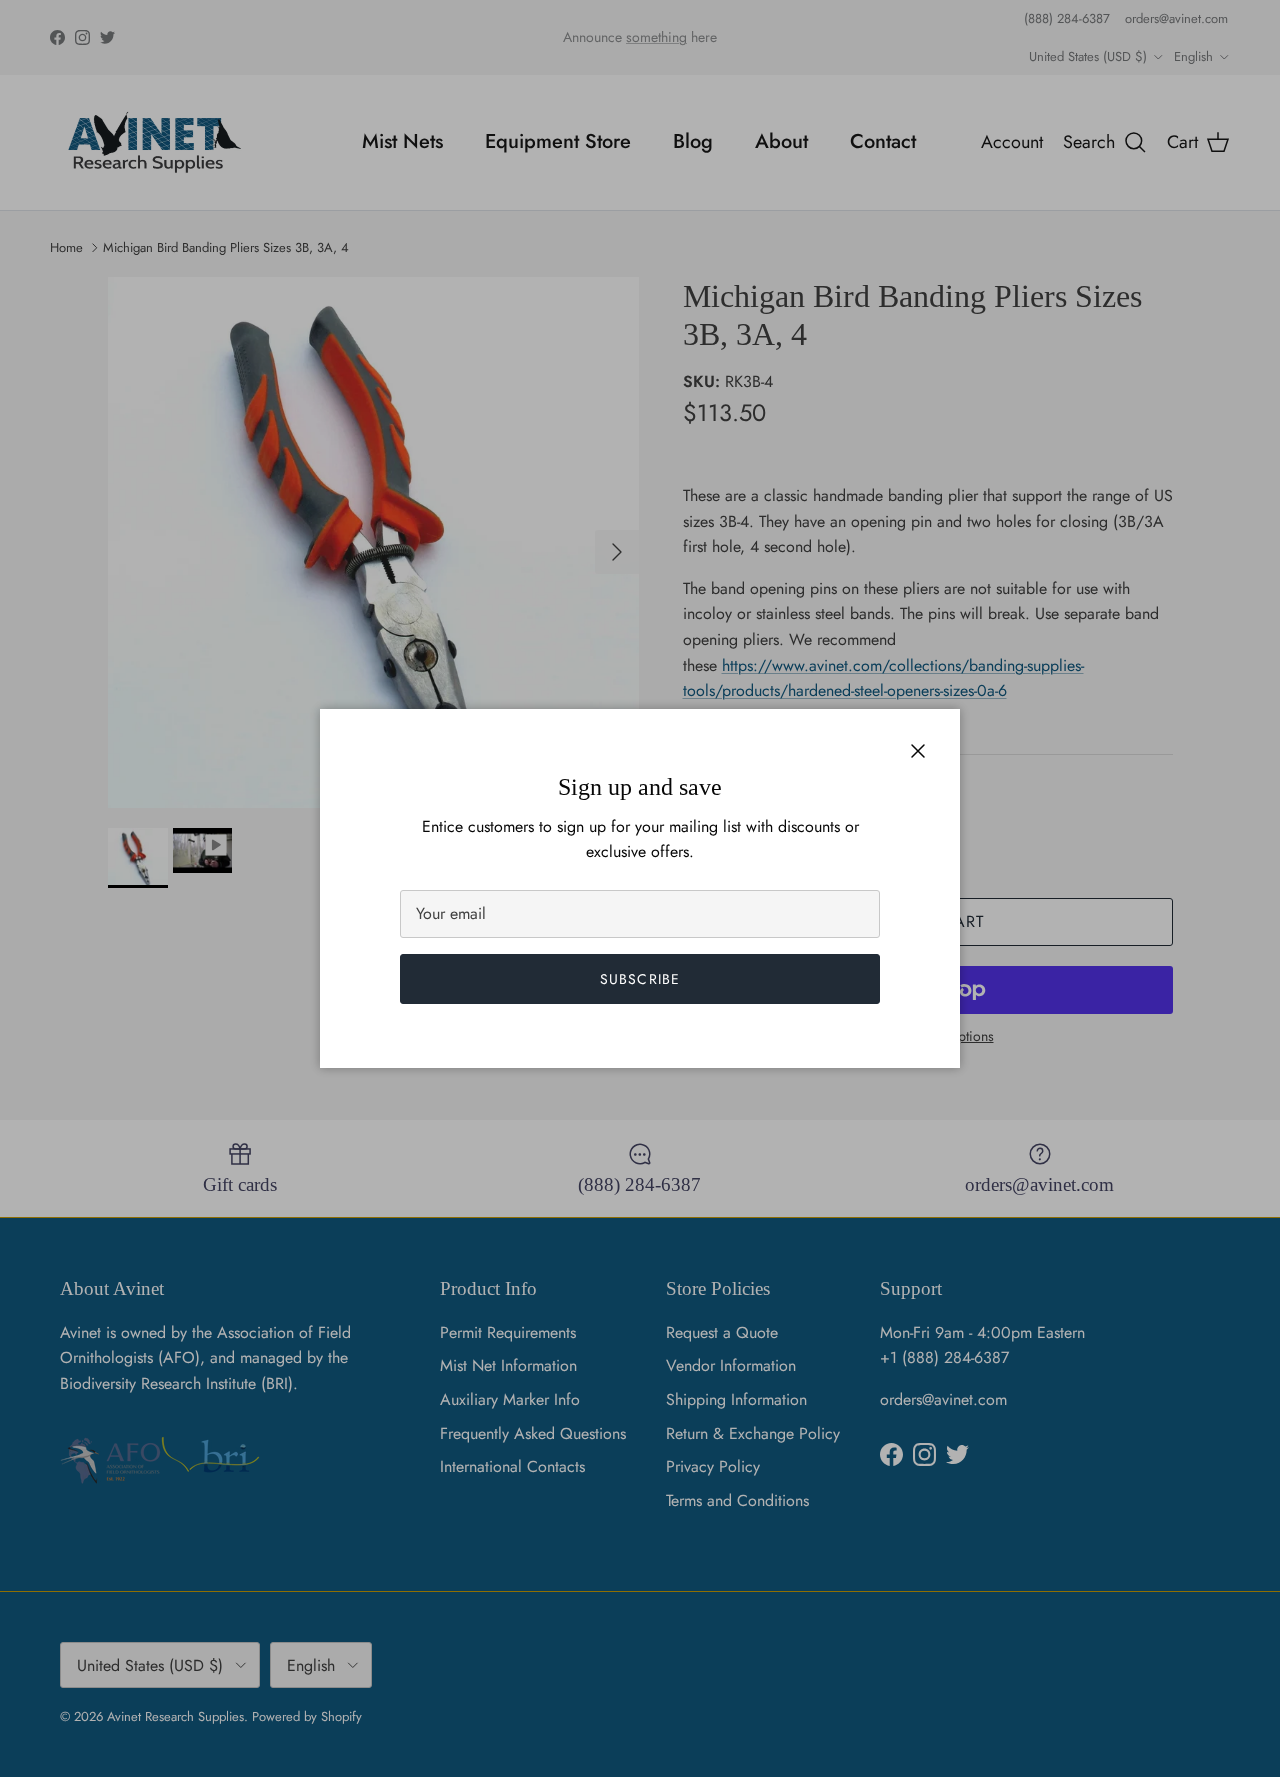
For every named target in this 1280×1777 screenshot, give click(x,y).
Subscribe (640, 979)
